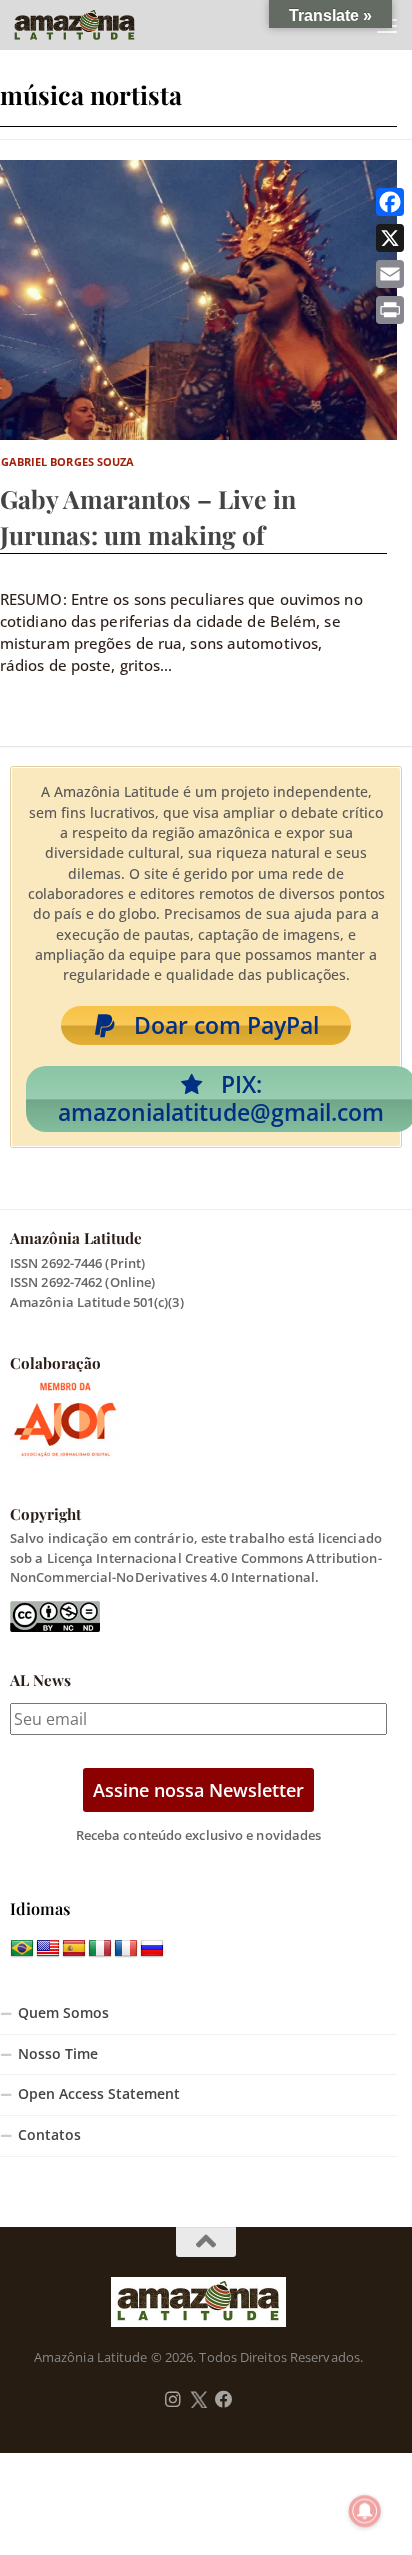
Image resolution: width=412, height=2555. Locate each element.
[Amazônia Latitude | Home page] (95, 25)
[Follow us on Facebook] (224, 2400)
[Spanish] (74, 1949)
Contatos (49, 2135)
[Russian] (152, 1949)
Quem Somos (63, 2013)
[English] (48, 1949)
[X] (390, 238)
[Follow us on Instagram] (173, 2400)
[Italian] (100, 1949)
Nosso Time (58, 2054)
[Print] (390, 310)
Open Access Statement (99, 2094)
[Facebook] (390, 202)
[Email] (390, 274)
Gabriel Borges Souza (68, 461)
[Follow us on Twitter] (198, 2400)
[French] (126, 1949)
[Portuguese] (22, 1949)
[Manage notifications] (365, 2511)
